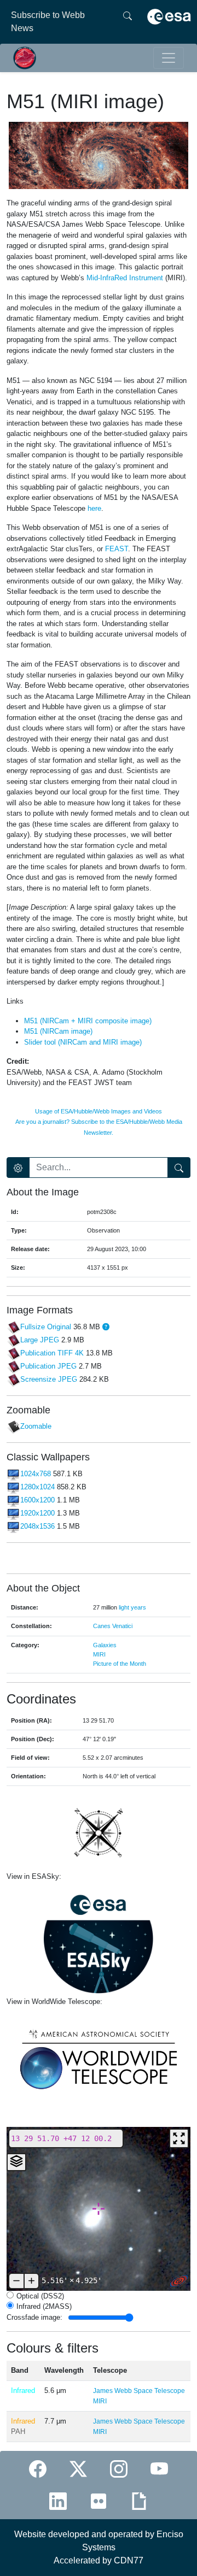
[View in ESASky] (99, 1939)
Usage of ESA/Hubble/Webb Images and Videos (99, 1111)
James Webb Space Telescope (139, 2391)
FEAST (117, 549)
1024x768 (36, 1474)
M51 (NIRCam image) (58, 1031)
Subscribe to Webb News (48, 22)
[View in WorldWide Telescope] (99, 2058)
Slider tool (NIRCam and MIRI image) (83, 1042)
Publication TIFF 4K (52, 1353)
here (94, 508)
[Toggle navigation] (169, 58)
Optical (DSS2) (40, 2296)
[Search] (128, 22)
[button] (106, 1327)
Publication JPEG (48, 1366)
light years (132, 1607)
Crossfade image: (34, 2317)
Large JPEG (40, 1340)
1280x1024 (37, 1487)
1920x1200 (37, 1513)
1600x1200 (37, 1500)
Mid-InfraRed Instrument (125, 278)
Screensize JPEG (49, 1379)
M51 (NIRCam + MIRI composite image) (88, 1021)
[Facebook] (38, 2469)
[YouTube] (159, 2469)
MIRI (99, 1654)
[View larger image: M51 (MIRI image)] (99, 155)
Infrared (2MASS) (44, 2306)
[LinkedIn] (58, 2501)
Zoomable (36, 1427)
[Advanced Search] (18, 1168)
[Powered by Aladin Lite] (179, 2281)
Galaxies (105, 1645)
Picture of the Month (120, 1664)
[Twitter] (78, 2469)
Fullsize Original (46, 1327)
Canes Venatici (113, 1626)
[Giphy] (139, 2501)
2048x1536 (37, 1526)
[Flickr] (99, 2501)
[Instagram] (119, 2469)
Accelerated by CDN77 (99, 2560)
